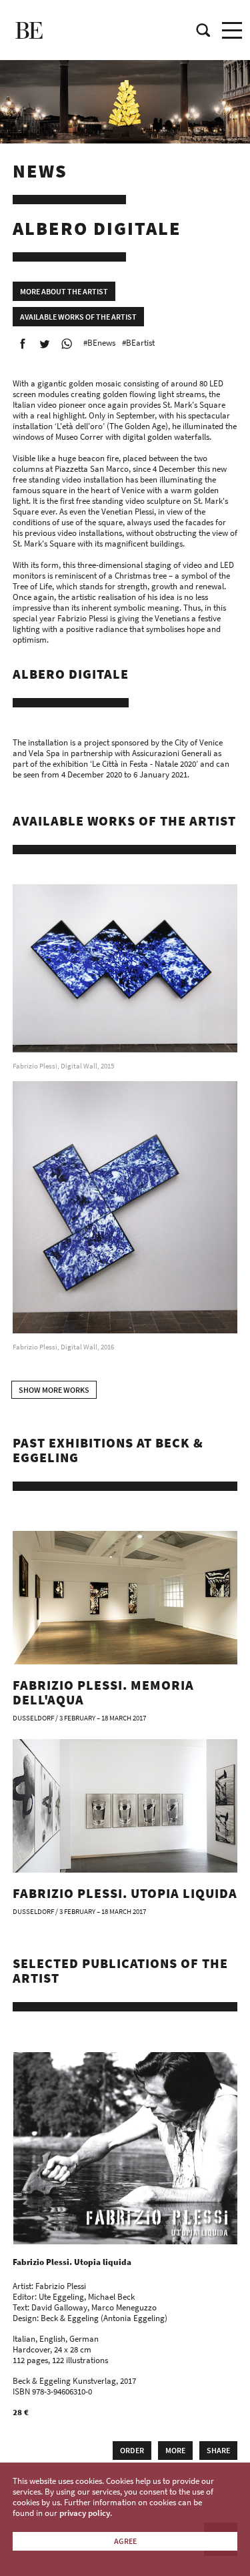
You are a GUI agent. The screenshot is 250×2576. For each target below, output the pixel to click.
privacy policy (85, 2513)
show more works (54, 1390)
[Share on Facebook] (23, 344)
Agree (125, 2541)
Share (218, 2450)
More (175, 2450)
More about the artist (64, 291)
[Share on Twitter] (45, 344)
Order (132, 2450)
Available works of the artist (78, 317)
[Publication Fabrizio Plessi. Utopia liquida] (126, 2148)
